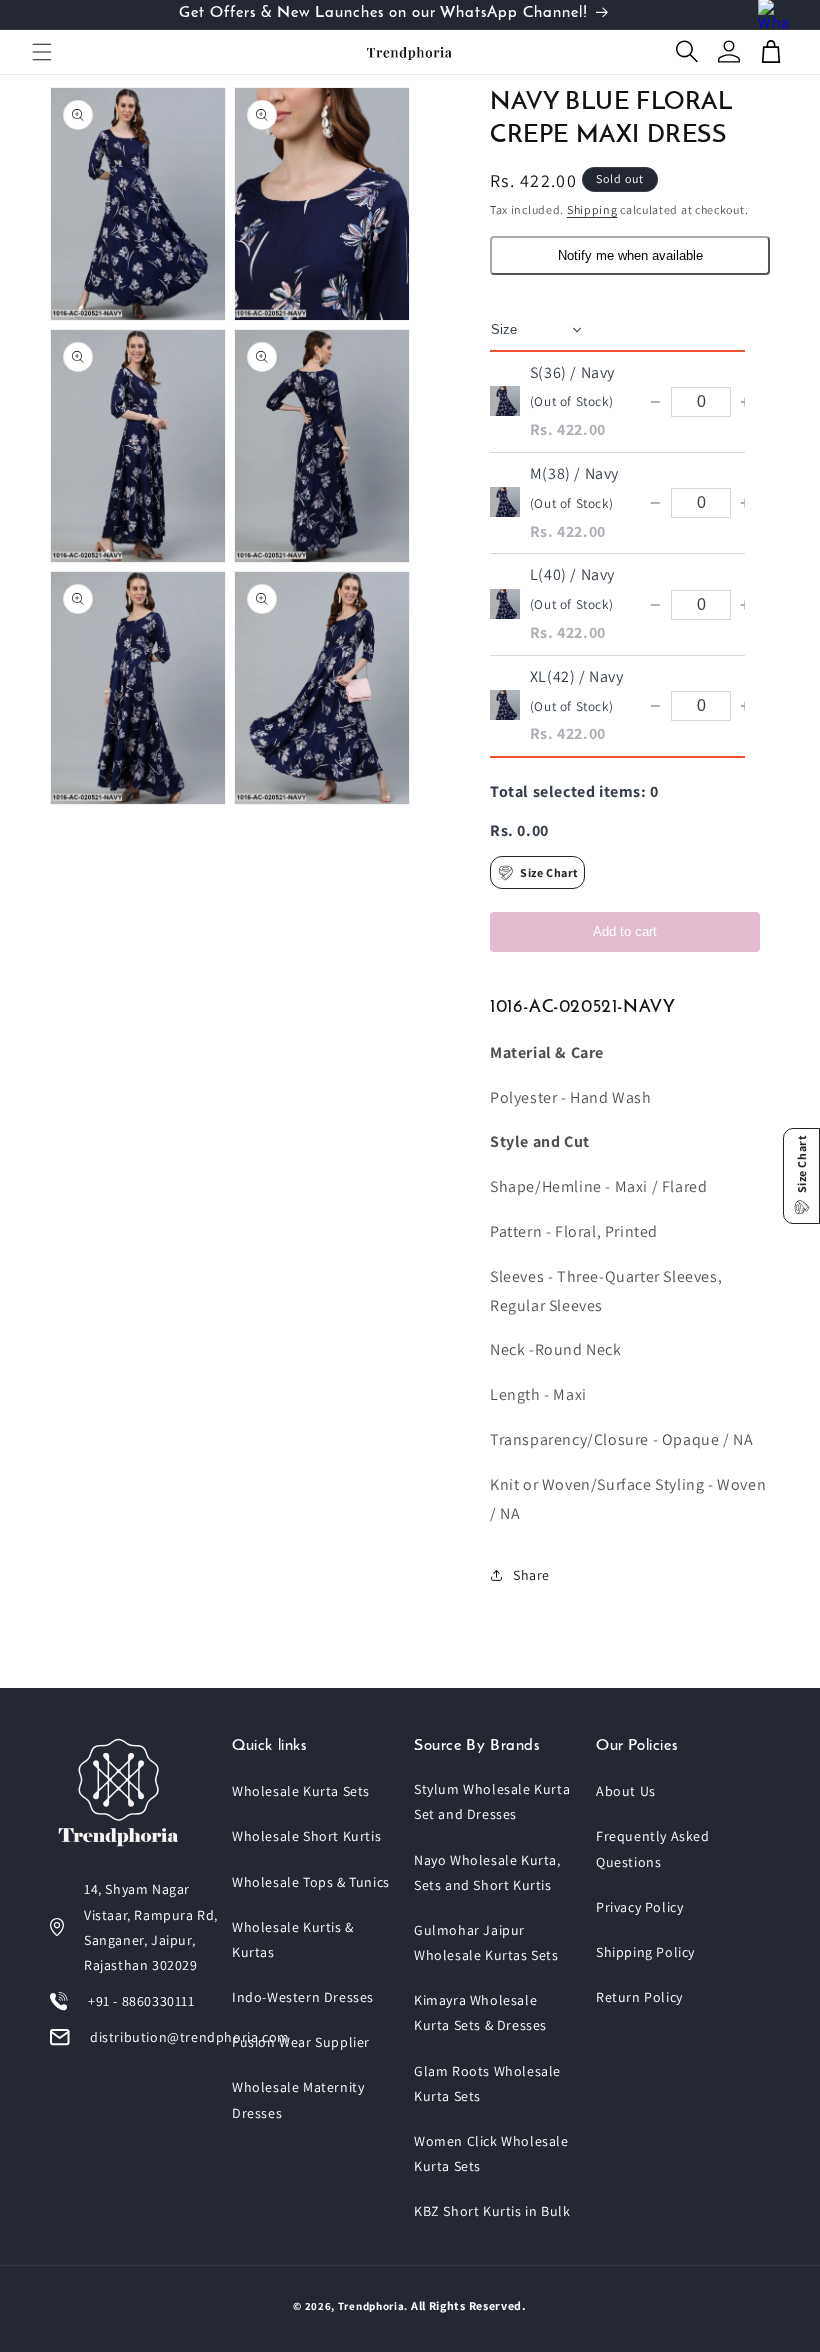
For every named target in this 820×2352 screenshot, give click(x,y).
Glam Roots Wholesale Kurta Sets (487, 2083)
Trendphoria (371, 2306)
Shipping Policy (645, 1952)
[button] (42, 52)
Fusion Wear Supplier (301, 2042)
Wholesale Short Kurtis (306, 1836)
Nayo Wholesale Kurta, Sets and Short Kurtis (487, 1872)
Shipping (592, 209)
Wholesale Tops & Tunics (311, 1882)
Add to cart (625, 931)
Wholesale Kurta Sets (301, 1791)
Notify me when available (630, 255)
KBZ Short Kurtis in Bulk (492, 2211)
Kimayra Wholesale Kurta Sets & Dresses (480, 2012)
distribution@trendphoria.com (190, 2037)
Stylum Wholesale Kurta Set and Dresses (492, 1801)
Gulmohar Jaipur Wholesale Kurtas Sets (486, 1942)
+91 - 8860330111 (141, 2001)
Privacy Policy (639, 1907)
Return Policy (639, 1997)
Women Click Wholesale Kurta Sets (491, 2153)
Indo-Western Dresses (303, 1997)
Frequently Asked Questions (653, 1848)
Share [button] (531, 1575)
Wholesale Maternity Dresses (298, 2099)
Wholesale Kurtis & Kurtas (293, 1939)
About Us (626, 1791)
